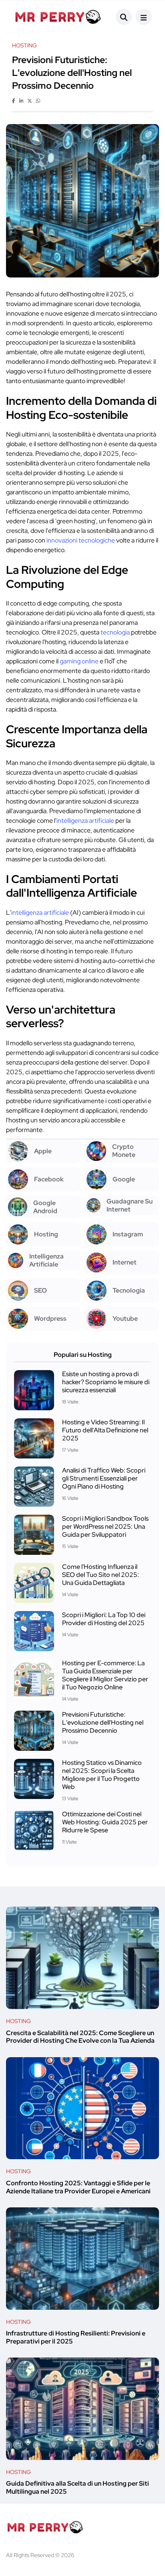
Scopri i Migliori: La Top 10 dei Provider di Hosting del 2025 (104, 1619)
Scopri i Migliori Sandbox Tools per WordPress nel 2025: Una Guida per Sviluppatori (105, 1527)
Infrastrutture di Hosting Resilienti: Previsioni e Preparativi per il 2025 (76, 2338)
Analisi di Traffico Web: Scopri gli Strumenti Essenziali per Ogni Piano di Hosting (104, 1478)
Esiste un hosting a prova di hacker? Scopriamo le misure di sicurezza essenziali (106, 1382)
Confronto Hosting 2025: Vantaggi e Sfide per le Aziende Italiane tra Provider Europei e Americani (78, 2187)
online (90, 661)
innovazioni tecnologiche (81, 540)
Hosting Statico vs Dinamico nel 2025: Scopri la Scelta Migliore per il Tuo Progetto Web (102, 1775)
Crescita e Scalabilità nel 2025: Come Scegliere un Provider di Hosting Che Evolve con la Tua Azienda (80, 2037)
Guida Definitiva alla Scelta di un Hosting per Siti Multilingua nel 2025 (77, 2488)
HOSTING (18, 2021)
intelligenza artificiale (85, 821)
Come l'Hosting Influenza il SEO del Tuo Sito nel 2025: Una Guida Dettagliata (101, 1575)
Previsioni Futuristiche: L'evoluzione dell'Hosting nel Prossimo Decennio (103, 1722)
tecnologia (115, 632)
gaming (70, 661)
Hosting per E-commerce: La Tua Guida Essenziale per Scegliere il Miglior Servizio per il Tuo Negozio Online (105, 1675)
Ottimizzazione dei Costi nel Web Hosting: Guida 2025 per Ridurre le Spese (105, 1822)
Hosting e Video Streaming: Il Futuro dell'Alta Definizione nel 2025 (105, 1430)
